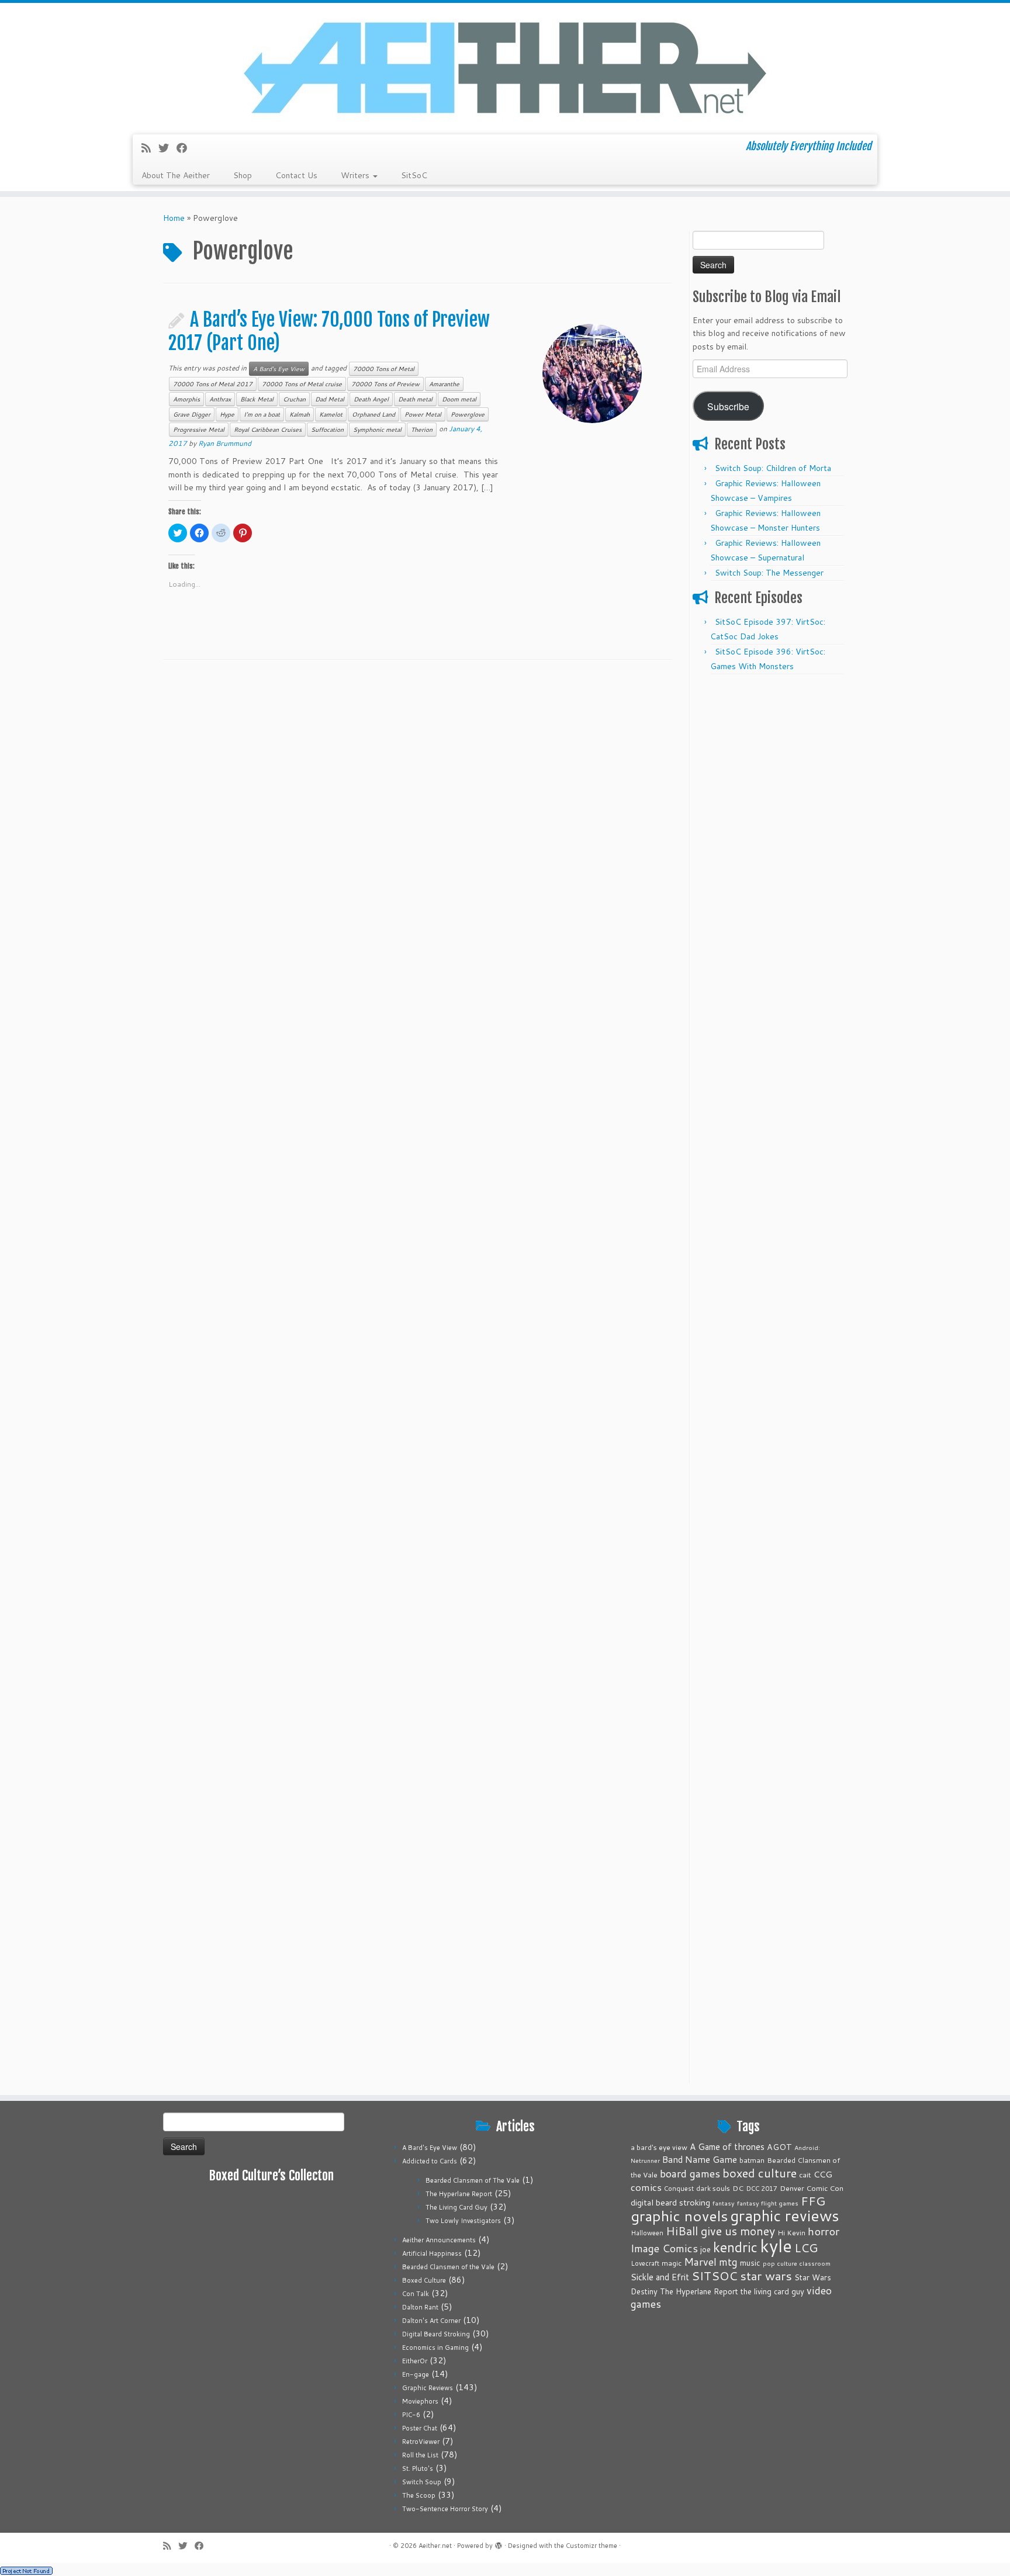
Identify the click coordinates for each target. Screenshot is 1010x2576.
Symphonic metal (377, 430)
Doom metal (459, 399)
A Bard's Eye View (279, 369)
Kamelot (331, 414)
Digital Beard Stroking (436, 2334)
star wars (766, 2276)
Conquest (679, 2189)
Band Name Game (700, 2159)
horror (824, 2231)
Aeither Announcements (439, 2240)
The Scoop (419, 2495)
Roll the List (420, 2455)
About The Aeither (176, 175)
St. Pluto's (418, 2468)
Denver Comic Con (812, 2188)
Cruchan (294, 399)
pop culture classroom (797, 2263)
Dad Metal (330, 399)
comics (646, 2187)
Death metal (415, 399)
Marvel (700, 2262)
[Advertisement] (770, 856)
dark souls (713, 2188)
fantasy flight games (768, 2203)
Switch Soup (422, 2482)
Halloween (647, 2233)
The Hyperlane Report (459, 2194)
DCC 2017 (762, 2189)
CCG (823, 2174)
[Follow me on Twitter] (167, 148)
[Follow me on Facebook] (186, 148)
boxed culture (760, 2173)
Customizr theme (592, 2546)
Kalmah (300, 414)
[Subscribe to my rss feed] (150, 148)
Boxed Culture (424, 2280)
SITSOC (715, 2276)
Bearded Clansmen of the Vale (448, 2267)
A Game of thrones (727, 2147)
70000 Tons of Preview (385, 384)
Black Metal (257, 399)
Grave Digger (192, 414)
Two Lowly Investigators (463, 2221)
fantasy (724, 2203)
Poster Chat (420, 2428)
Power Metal (423, 414)
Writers (356, 175)
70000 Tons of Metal (384, 369)
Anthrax (220, 399)
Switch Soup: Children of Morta (773, 468)
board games (690, 2173)
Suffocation (327, 430)
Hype (227, 414)
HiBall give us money (720, 2231)
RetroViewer (421, 2442)
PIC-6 (411, 2415)
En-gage (416, 2374)
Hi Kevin (791, 2233)
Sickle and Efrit (660, 2277)
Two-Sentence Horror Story (445, 2509)
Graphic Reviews (428, 2388)
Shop (243, 175)
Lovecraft (645, 2263)
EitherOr (415, 2361)
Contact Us (296, 175)
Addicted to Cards (430, 2161)
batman (752, 2160)
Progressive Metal (199, 430)
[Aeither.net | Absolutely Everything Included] (505, 67)
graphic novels (679, 2216)
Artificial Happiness (432, 2253)
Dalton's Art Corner (431, 2321)
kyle (776, 2246)
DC (738, 2188)
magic (672, 2263)
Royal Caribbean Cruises (268, 430)
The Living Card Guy (456, 2207)
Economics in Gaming (435, 2348)
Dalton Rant (420, 2307)
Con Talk (416, 2294)
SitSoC (414, 175)
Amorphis (186, 399)
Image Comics (664, 2248)
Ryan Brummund (225, 443)
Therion (422, 430)
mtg (728, 2262)
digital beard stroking (670, 2202)
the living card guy (772, 2291)
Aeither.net (435, 2546)
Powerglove (468, 414)
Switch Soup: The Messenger (769, 573)
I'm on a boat (262, 414)
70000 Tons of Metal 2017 (213, 384)
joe (705, 2249)
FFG (813, 2201)
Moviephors (420, 2401)
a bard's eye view (659, 2147)
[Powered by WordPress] (499, 2543)
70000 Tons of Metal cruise (302, 384)
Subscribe (728, 406)
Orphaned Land (373, 414)
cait (805, 2175)
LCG (806, 2248)
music (750, 2262)
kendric (735, 2247)
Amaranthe (444, 384)
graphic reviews (785, 2215)
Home (174, 218)
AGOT (779, 2147)
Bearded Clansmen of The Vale (473, 2180)
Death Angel (371, 399)
